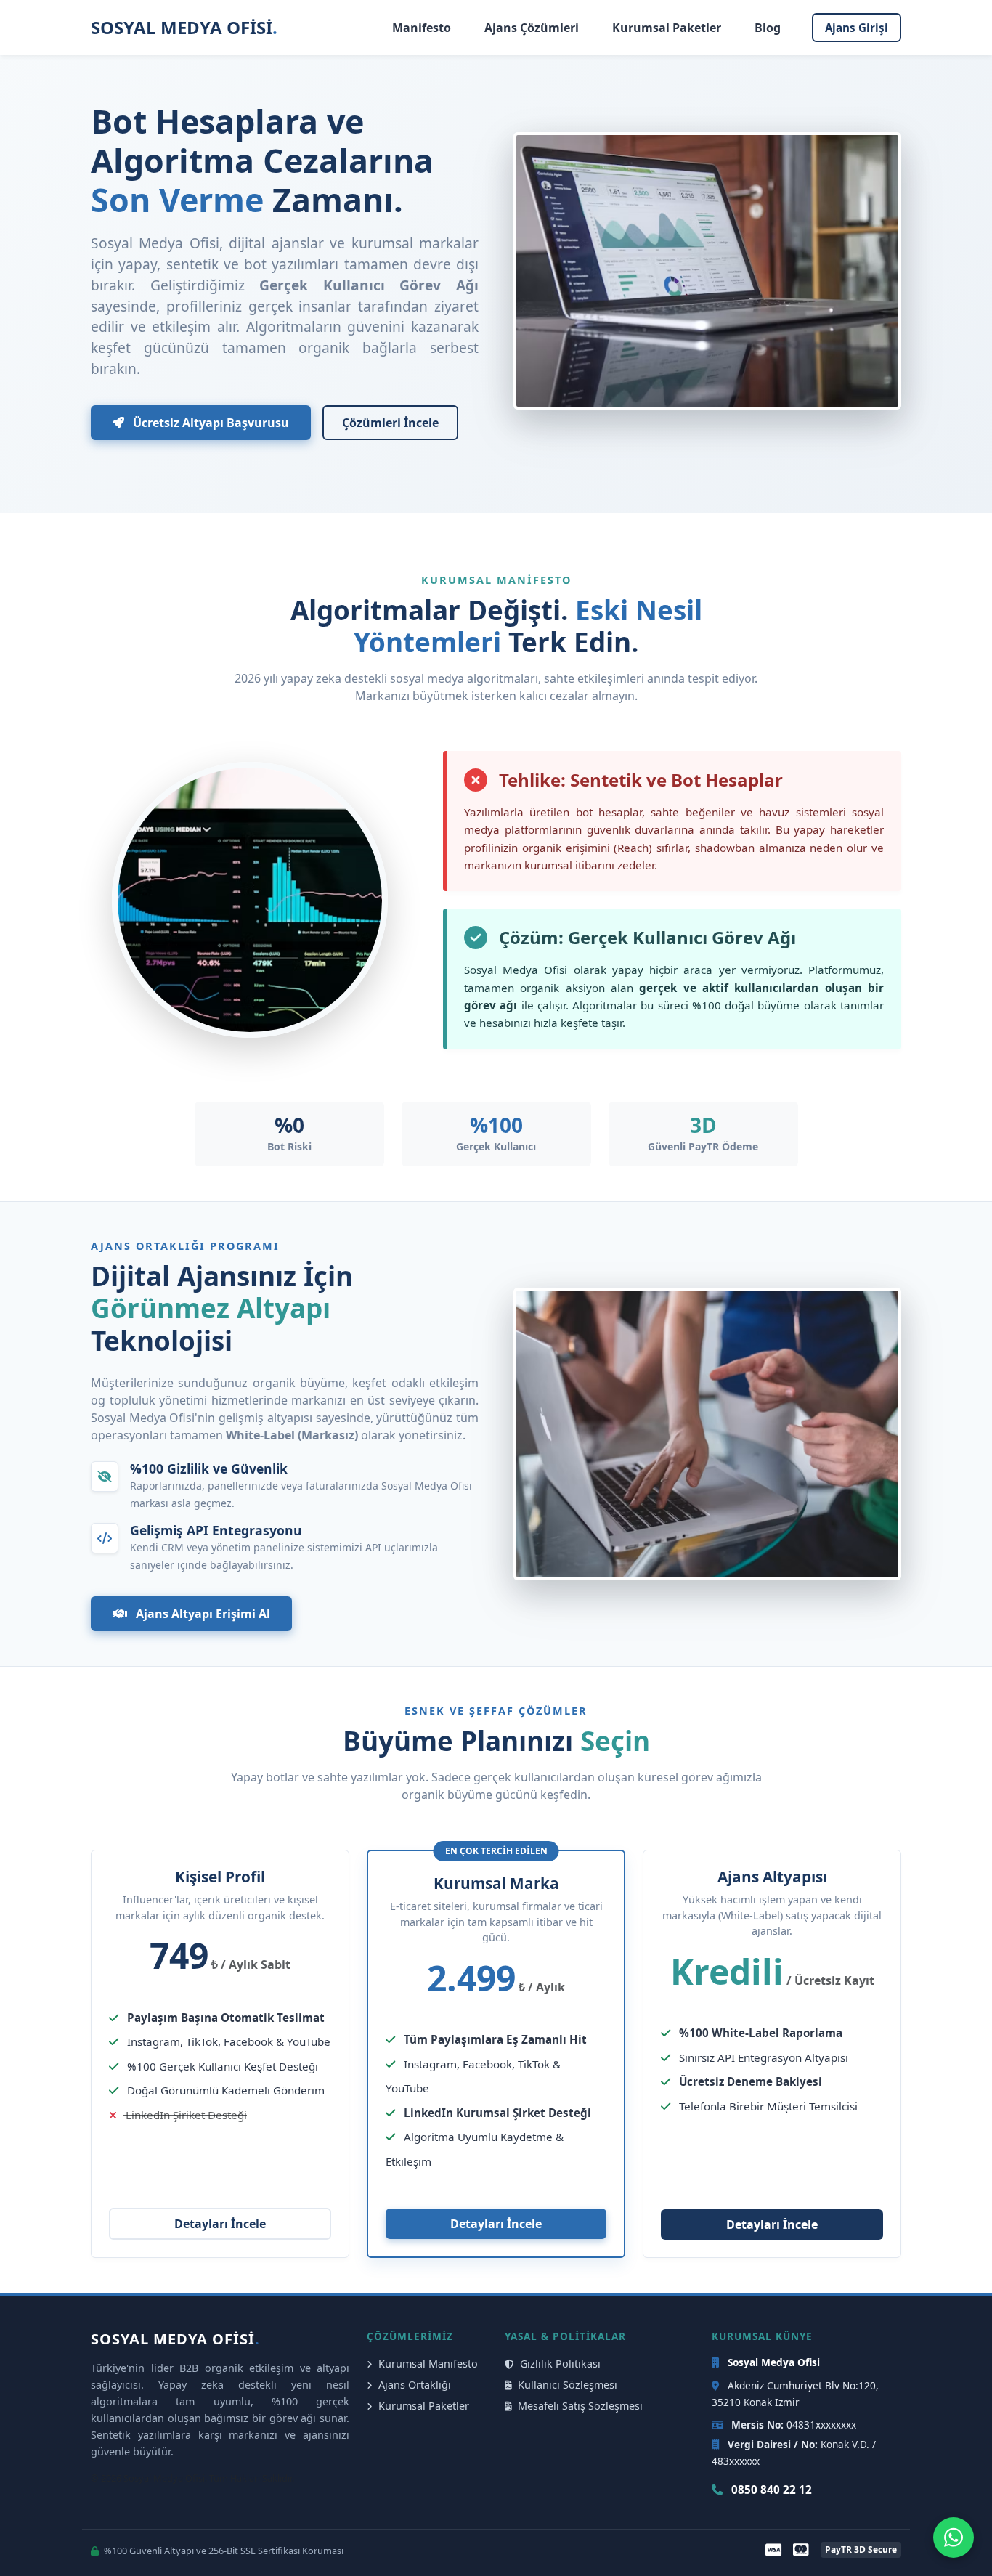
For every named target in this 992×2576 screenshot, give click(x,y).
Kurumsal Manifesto (427, 2364)
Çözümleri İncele (390, 423)
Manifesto (422, 28)
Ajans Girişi (857, 28)
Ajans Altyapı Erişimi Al (202, 1614)
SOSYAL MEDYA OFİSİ (184, 27)
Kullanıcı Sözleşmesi (566, 2385)
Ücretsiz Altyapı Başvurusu (210, 423)
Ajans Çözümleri (532, 28)
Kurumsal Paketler (667, 28)
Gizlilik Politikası (559, 2364)
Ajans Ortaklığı (413, 2385)
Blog (768, 28)
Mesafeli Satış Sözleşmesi (579, 2406)
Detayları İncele (220, 2224)
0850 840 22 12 (770, 2490)
